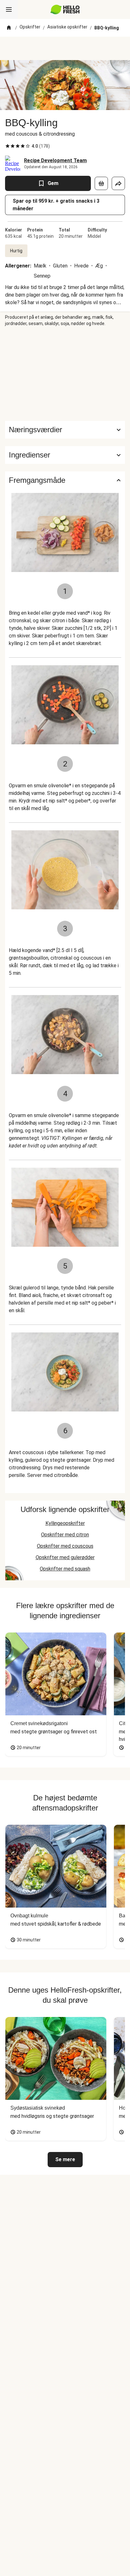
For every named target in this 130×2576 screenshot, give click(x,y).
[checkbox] (8, 146)
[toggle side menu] (9, 9)
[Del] (118, 183)
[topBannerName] (65, 48)
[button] (65, 455)
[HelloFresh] (65, 9)
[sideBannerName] (65, 374)
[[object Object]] (101, 183)
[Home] (9, 28)
